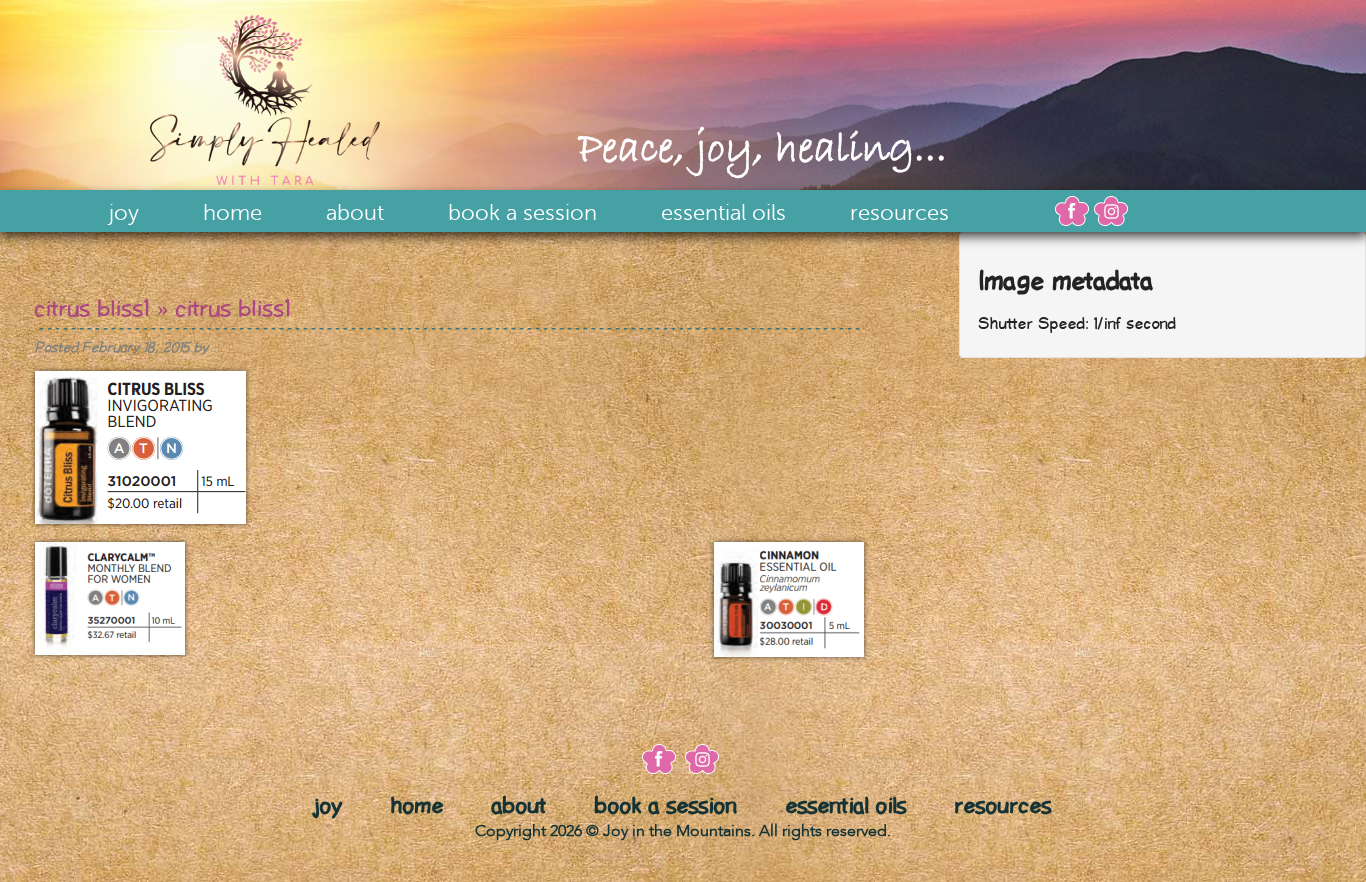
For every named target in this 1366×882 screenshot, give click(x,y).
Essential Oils (723, 213)
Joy (124, 213)
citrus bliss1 (92, 309)
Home (232, 213)
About (355, 213)
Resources (899, 213)
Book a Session (522, 213)
